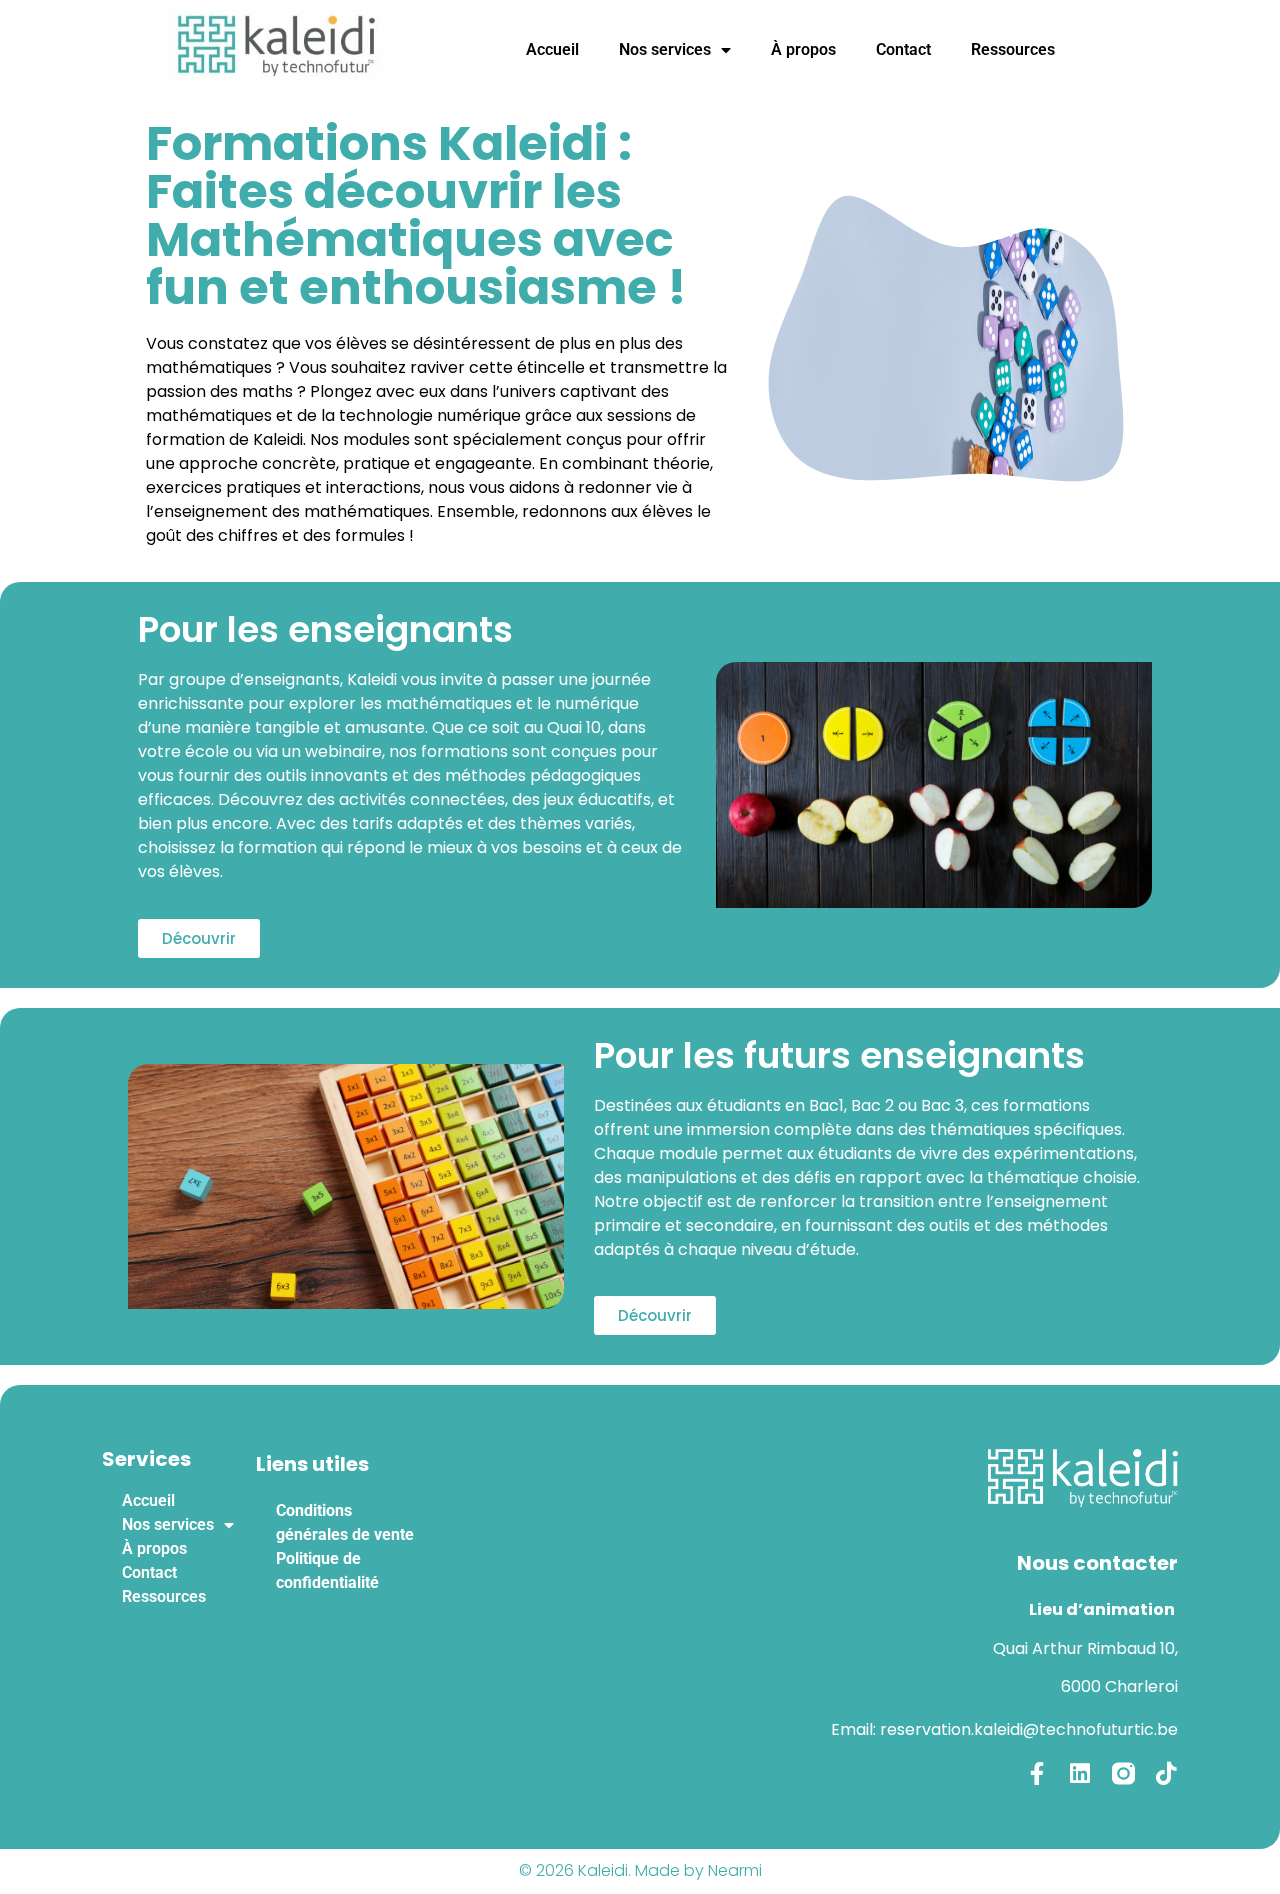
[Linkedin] (1080, 1773)
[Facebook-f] (1037, 1773)
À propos (803, 49)
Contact (903, 49)
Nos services (665, 49)
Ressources (1013, 49)
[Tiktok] (1166, 1773)
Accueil (552, 49)
